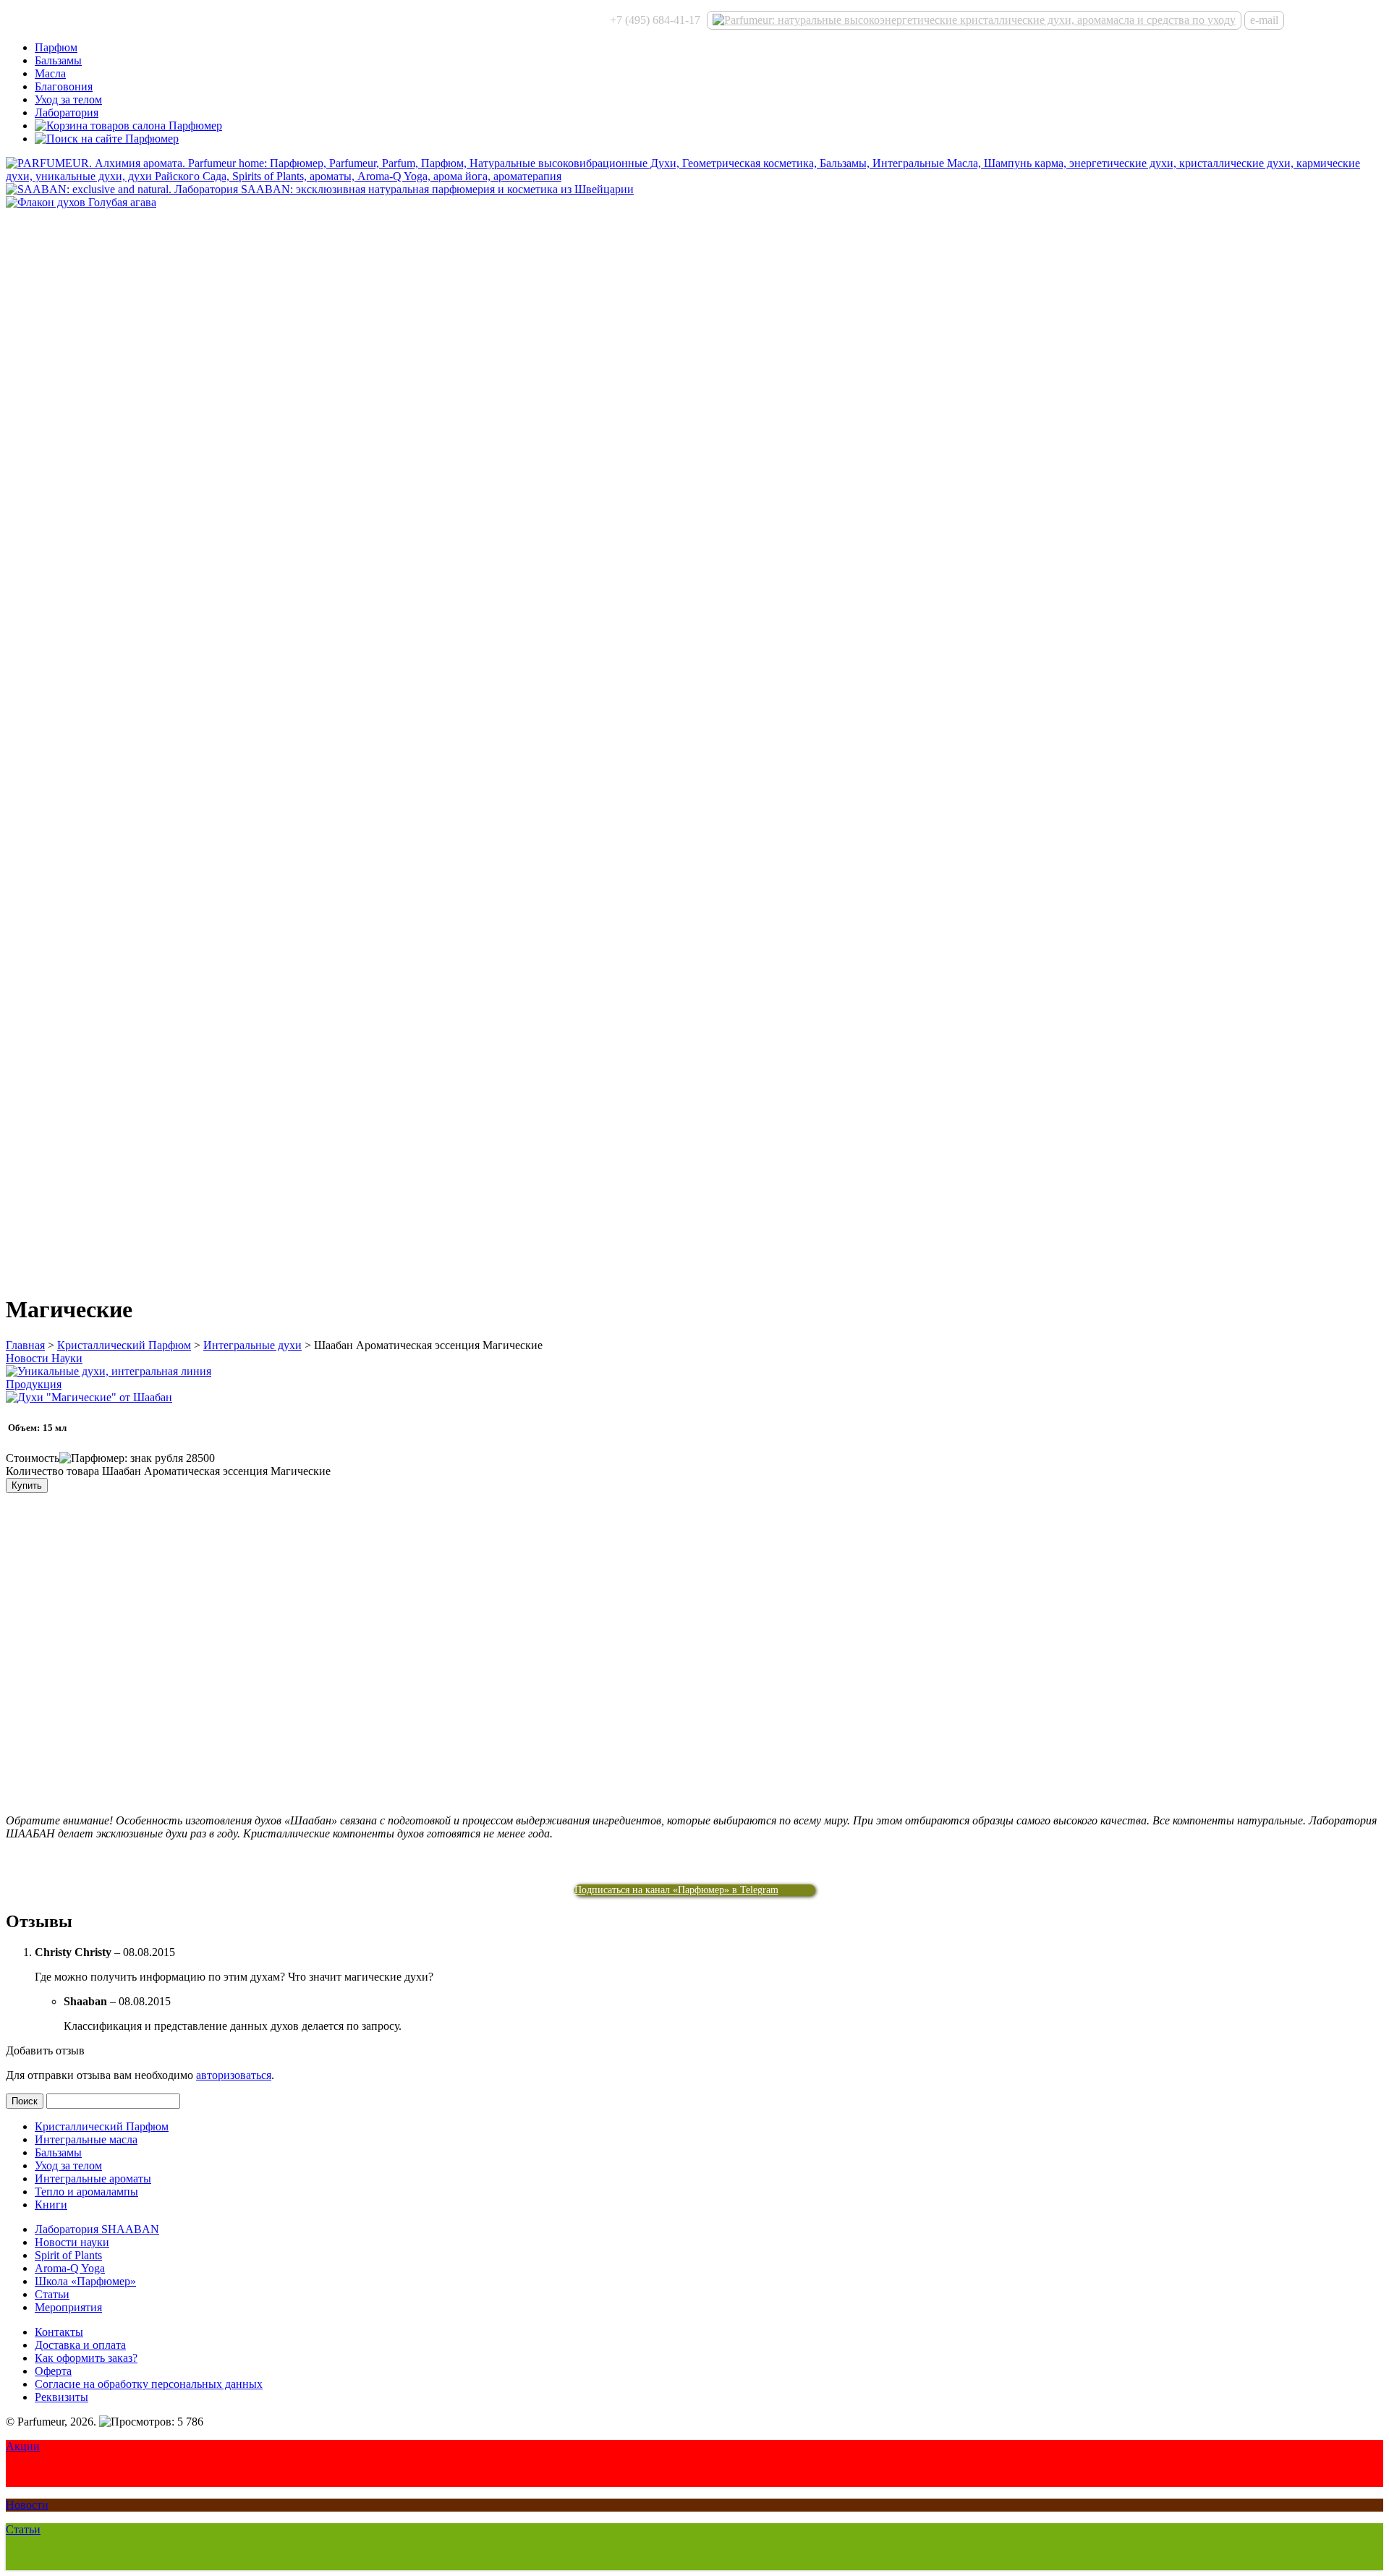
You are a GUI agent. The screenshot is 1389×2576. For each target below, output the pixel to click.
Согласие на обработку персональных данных (149, 2384)
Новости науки (72, 2242)
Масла (50, 73)
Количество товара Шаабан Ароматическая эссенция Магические (168, 1471)
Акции (23, 2446)
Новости (27, 2505)
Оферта (53, 2371)
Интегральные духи (252, 1345)
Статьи (52, 2294)
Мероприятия (68, 2307)
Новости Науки (44, 1358)
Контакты (59, 2332)
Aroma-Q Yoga (70, 2268)
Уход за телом (68, 99)
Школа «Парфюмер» (85, 2281)
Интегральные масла (86, 2139)
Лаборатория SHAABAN (97, 2229)
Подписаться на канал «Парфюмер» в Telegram (676, 1890)
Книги (51, 2205)
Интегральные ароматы (93, 2178)
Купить (27, 1485)
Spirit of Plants (68, 2255)
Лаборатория (67, 112)
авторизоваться (234, 2075)
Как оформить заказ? (86, 2358)
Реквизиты (61, 2397)
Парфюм (56, 47)
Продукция (34, 1384)
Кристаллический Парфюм (124, 1345)
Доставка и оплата (80, 2345)
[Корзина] (128, 126)
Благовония (64, 86)
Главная (25, 1345)
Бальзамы (58, 60)
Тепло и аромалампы (86, 2192)
